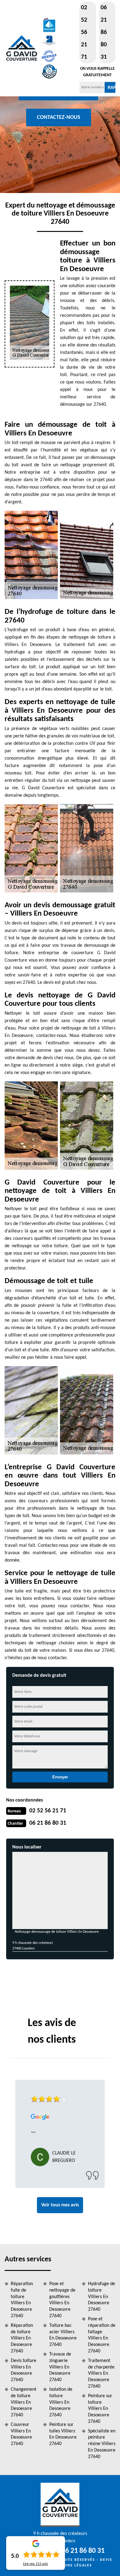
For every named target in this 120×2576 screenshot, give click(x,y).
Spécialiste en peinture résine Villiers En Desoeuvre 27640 (102, 2444)
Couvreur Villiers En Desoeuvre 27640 (21, 2434)
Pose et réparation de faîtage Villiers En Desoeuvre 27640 (102, 2335)
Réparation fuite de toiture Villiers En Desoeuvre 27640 (22, 2300)
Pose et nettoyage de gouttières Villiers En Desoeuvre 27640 (62, 2300)
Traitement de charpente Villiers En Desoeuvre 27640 (101, 2374)
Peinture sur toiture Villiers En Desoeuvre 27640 (100, 2409)
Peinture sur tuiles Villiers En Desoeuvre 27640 (63, 2434)
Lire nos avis (36, 2564)
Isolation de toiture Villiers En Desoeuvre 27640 (61, 2402)
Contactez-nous (59, 117)
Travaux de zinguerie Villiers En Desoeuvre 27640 (60, 2367)
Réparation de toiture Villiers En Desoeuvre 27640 (22, 2338)
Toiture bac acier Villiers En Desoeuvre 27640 (63, 2335)
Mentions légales (72, 2566)
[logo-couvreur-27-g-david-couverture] (22, 48)
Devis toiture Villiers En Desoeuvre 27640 (24, 2370)
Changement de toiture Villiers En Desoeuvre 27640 (24, 2402)
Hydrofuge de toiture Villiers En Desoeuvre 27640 (102, 2297)
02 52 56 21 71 (84, 32)
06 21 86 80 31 (104, 32)
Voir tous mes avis (60, 2205)
